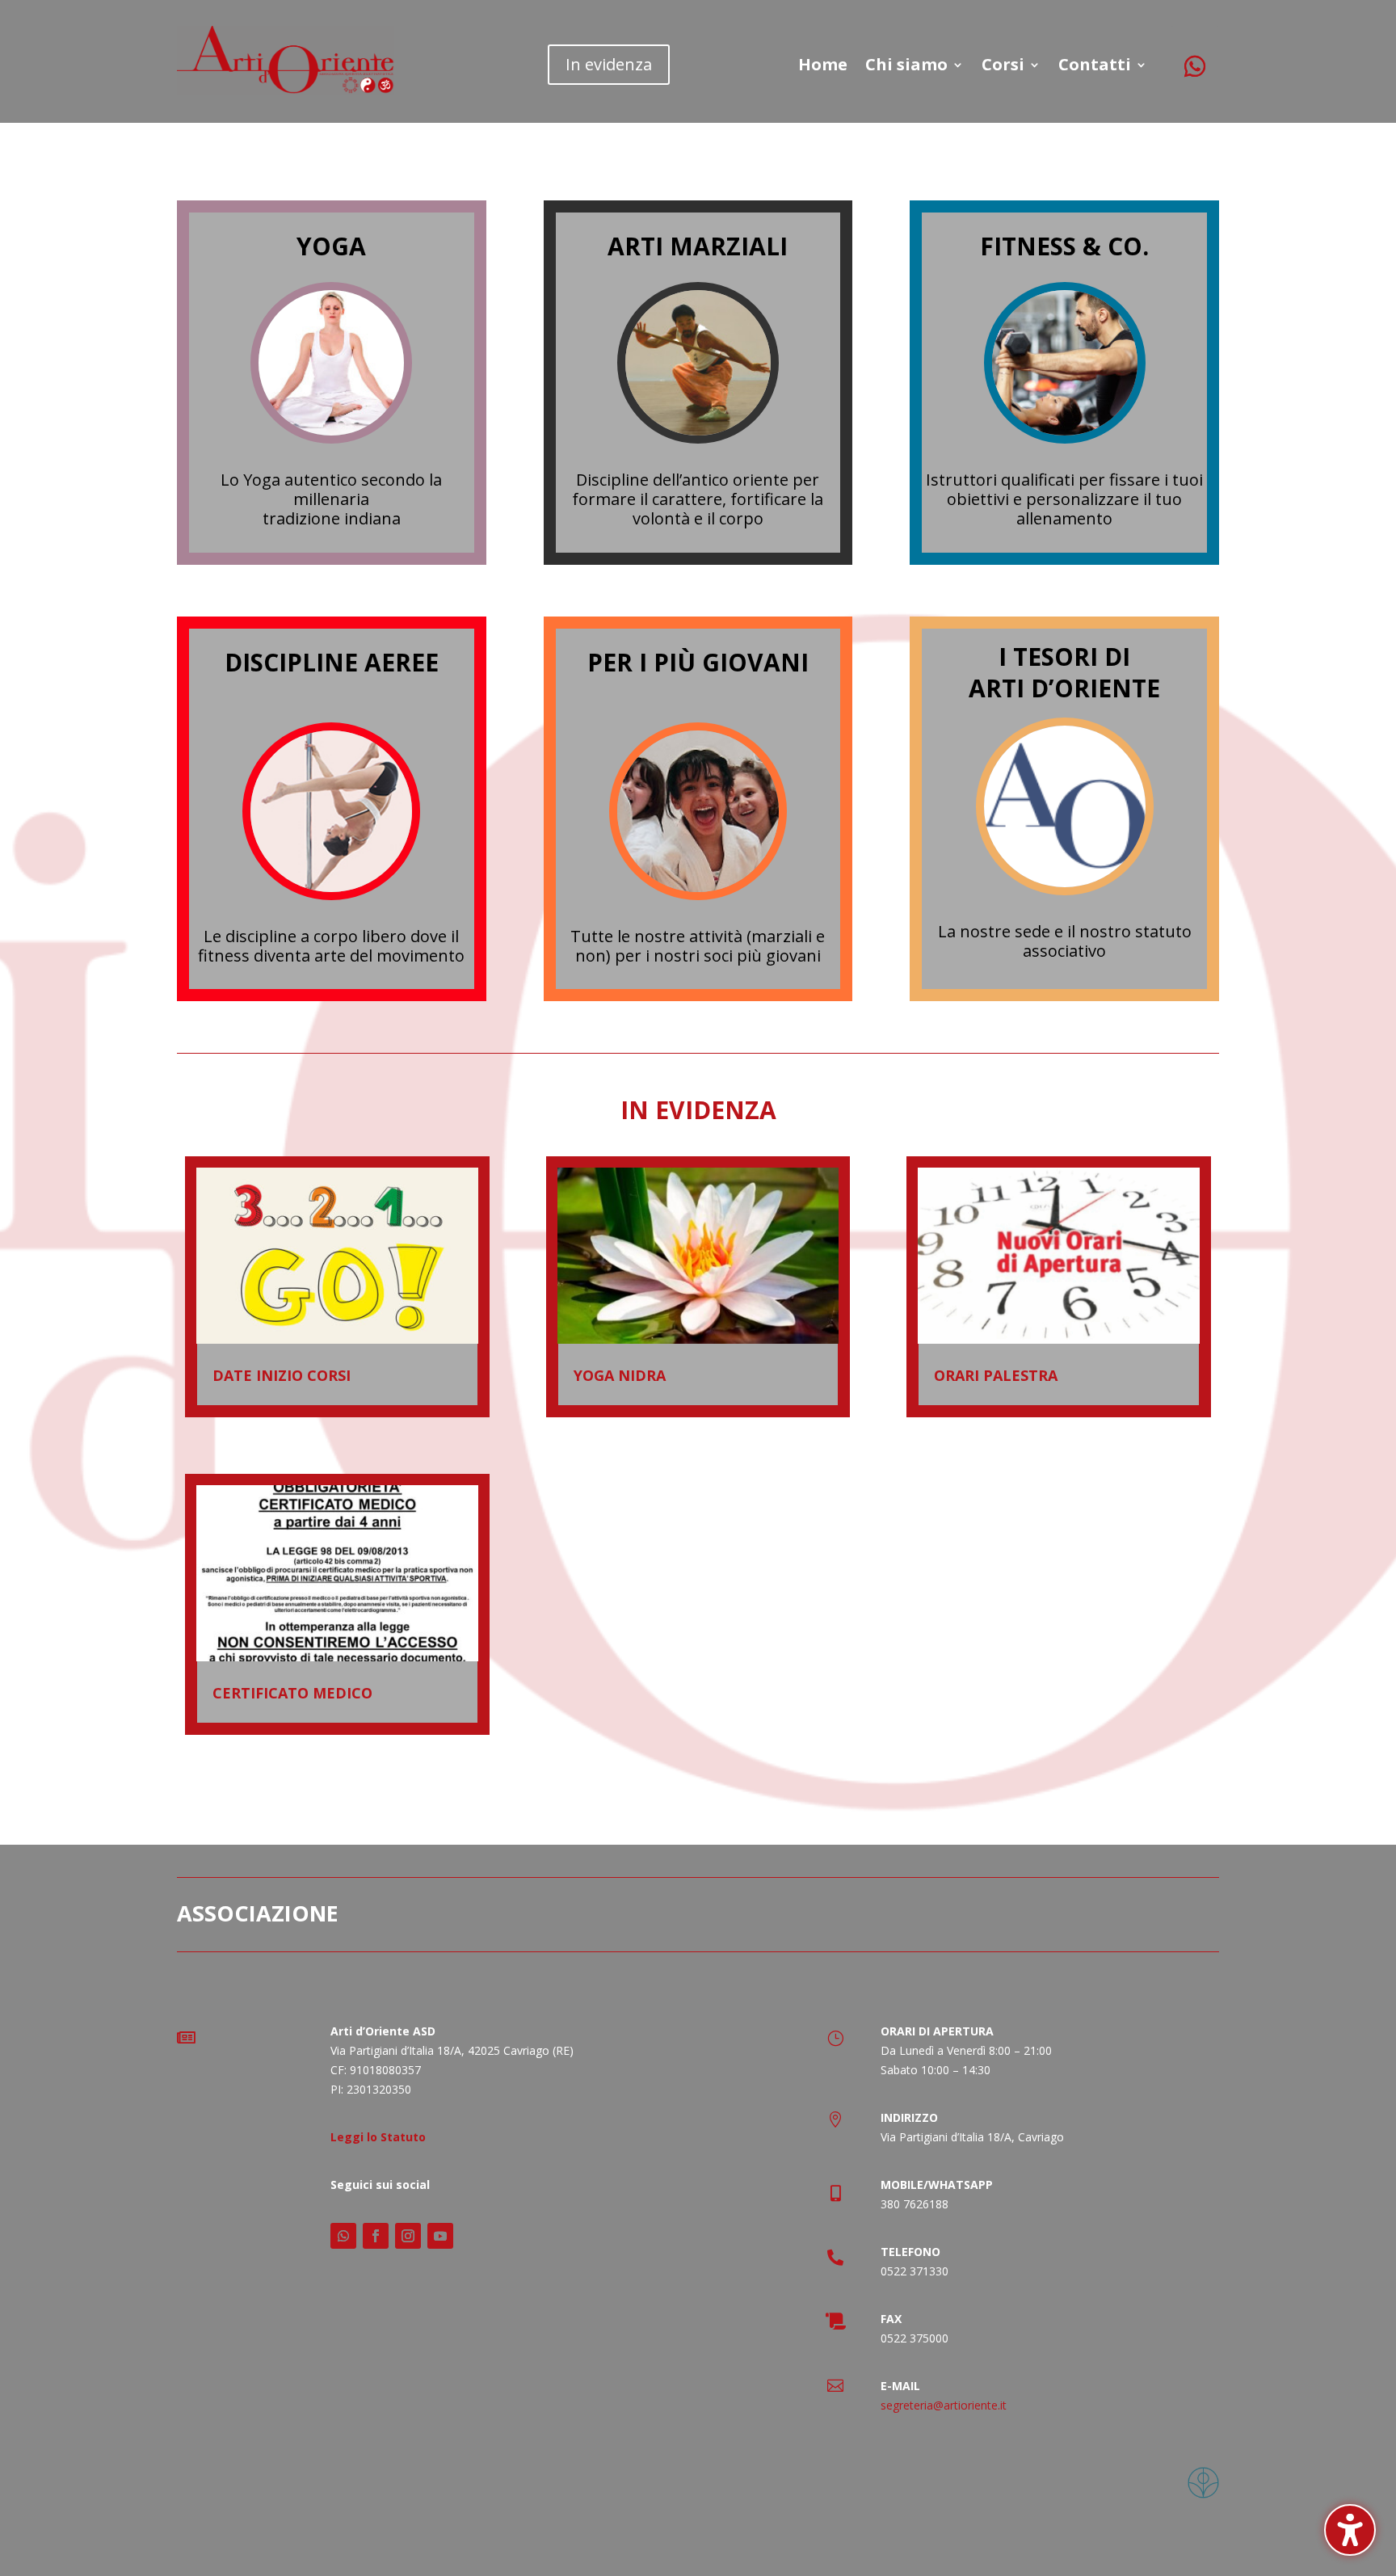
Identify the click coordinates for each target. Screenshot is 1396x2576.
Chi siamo (906, 67)
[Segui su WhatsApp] (1195, 58)
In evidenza (609, 64)
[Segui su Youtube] (440, 2236)
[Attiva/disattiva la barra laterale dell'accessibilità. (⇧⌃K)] (1350, 2530)
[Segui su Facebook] (376, 2236)
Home (823, 67)
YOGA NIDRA (620, 1375)
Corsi (1003, 67)
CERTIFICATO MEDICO (292, 1693)
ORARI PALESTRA (996, 1375)
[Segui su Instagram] (408, 2236)
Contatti (1095, 67)
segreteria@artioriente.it (944, 2405)
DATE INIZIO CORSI (282, 1375)
